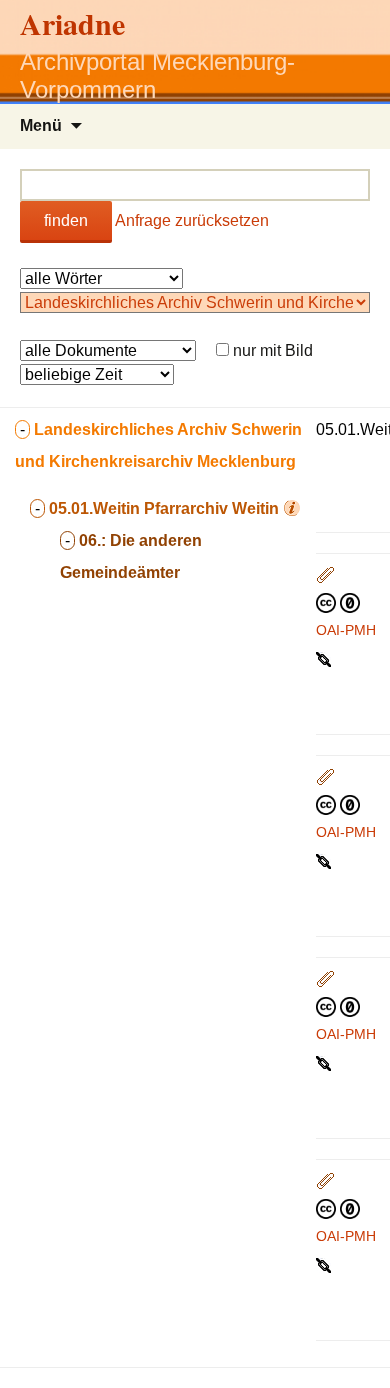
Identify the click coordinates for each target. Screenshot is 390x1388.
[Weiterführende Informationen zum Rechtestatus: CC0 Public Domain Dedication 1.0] (338, 602)
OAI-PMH (346, 630)
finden (66, 220)
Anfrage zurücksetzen (192, 220)
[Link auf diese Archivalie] (325, 658)
